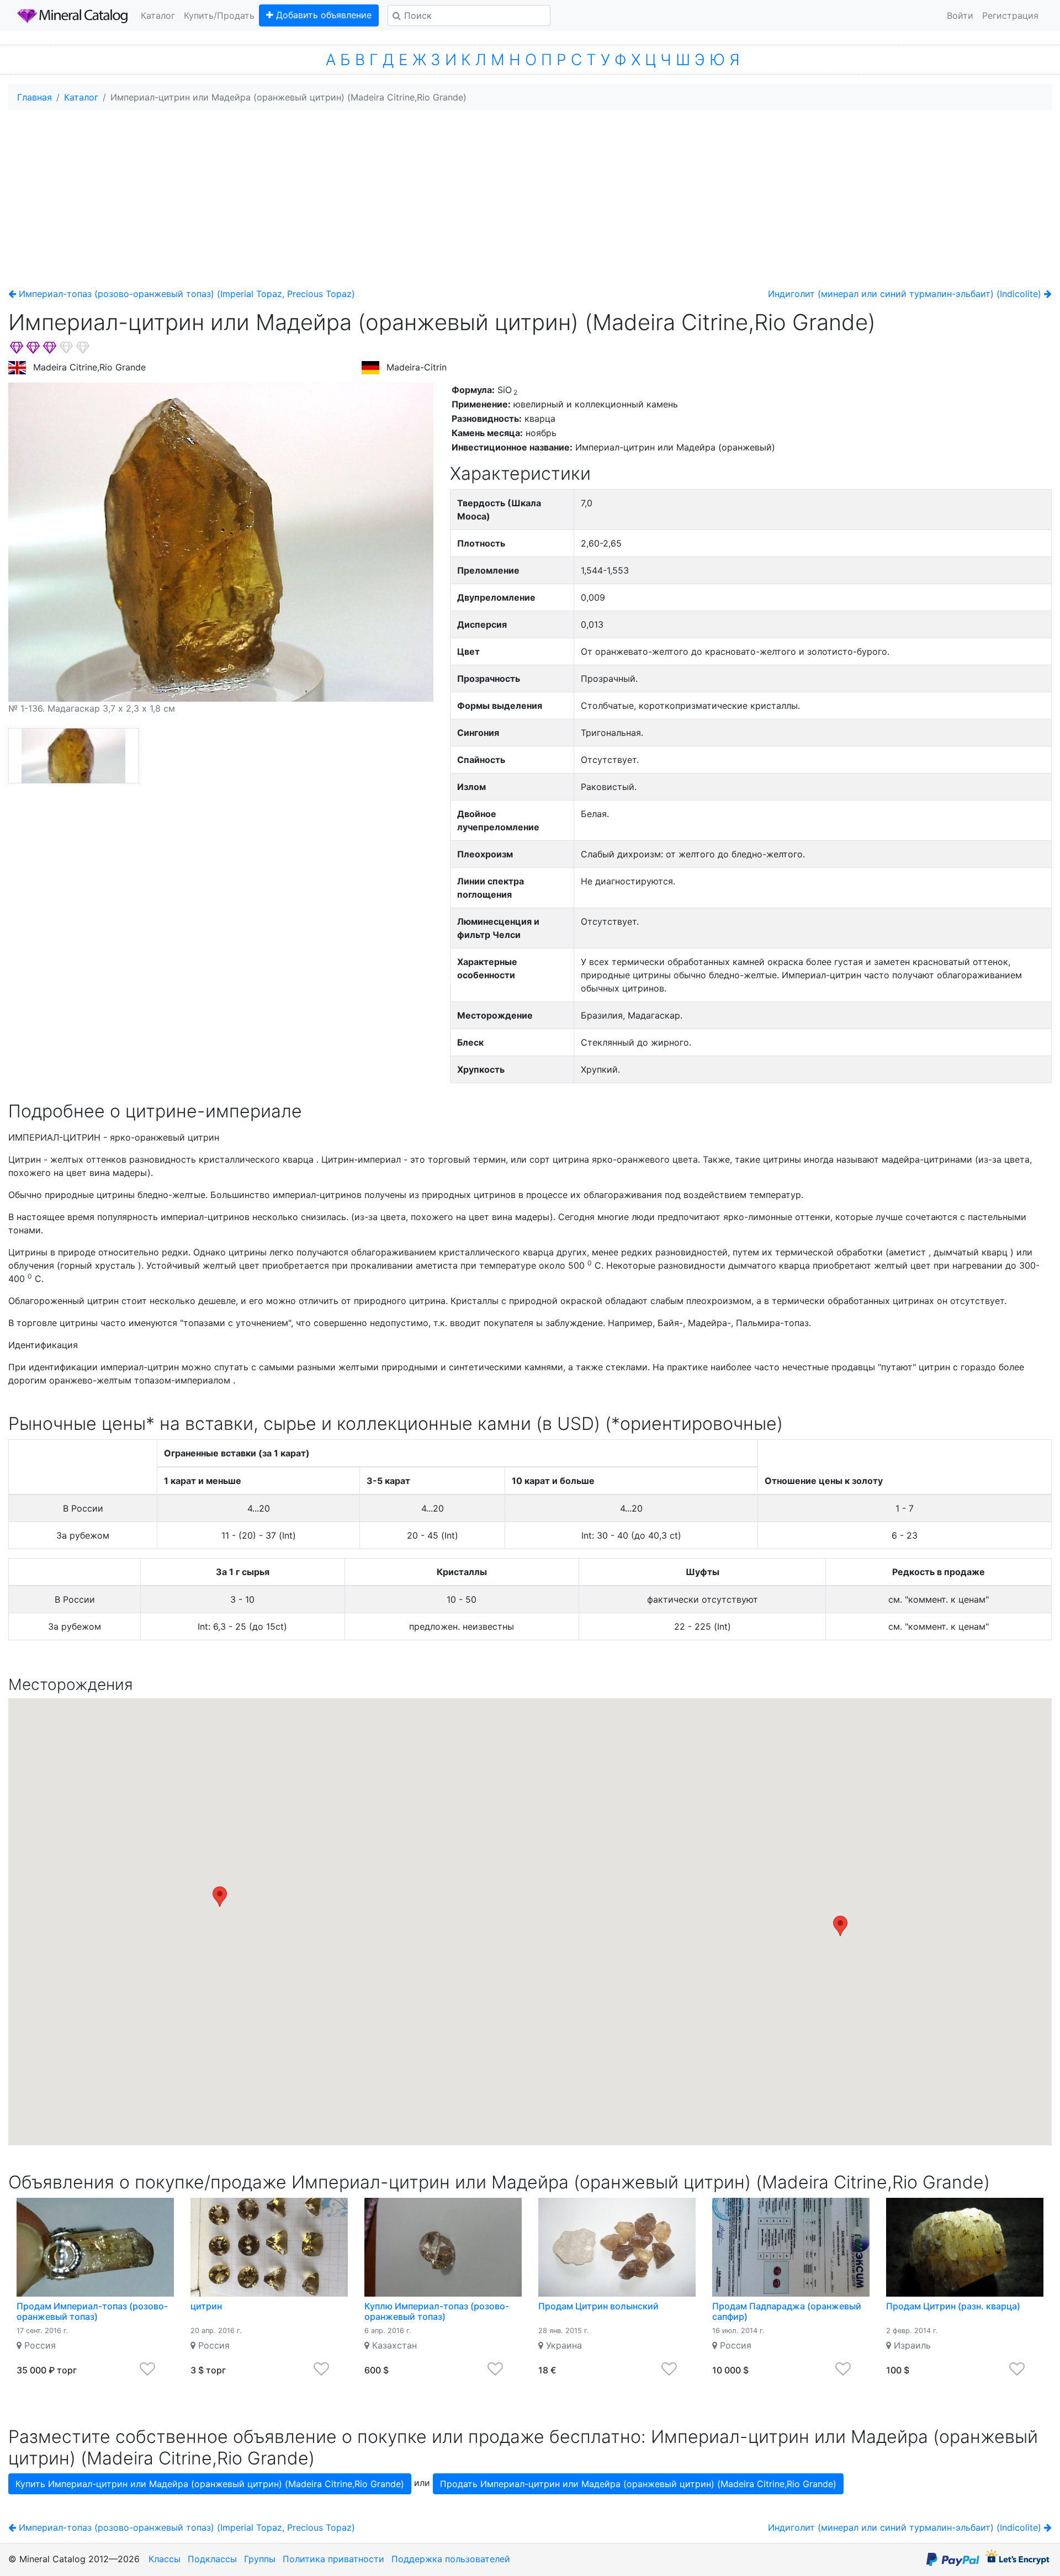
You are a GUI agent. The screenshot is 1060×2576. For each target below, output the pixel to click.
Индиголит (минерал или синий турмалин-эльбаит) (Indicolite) (906, 294)
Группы (260, 2559)
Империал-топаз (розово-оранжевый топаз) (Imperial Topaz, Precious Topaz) (185, 294)
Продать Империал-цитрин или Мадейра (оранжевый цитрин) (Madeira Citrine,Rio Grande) (638, 2484)
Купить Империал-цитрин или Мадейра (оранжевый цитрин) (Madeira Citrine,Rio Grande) (210, 2484)
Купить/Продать (219, 15)
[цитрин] (269, 2247)
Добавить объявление (322, 15)
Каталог (158, 15)
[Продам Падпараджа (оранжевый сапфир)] (791, 2247)
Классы (165, 2559)
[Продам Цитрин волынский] (617, 2247)
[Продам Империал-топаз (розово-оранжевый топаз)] (95, 2247)
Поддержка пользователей (451, 2559)
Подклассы (212, 2559)
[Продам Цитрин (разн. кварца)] (965, 2247)
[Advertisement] (530, 197)
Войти (960, 15)
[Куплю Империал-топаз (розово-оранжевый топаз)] (443, 2247)
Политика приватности (333, 2559)
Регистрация (1010, 15)
